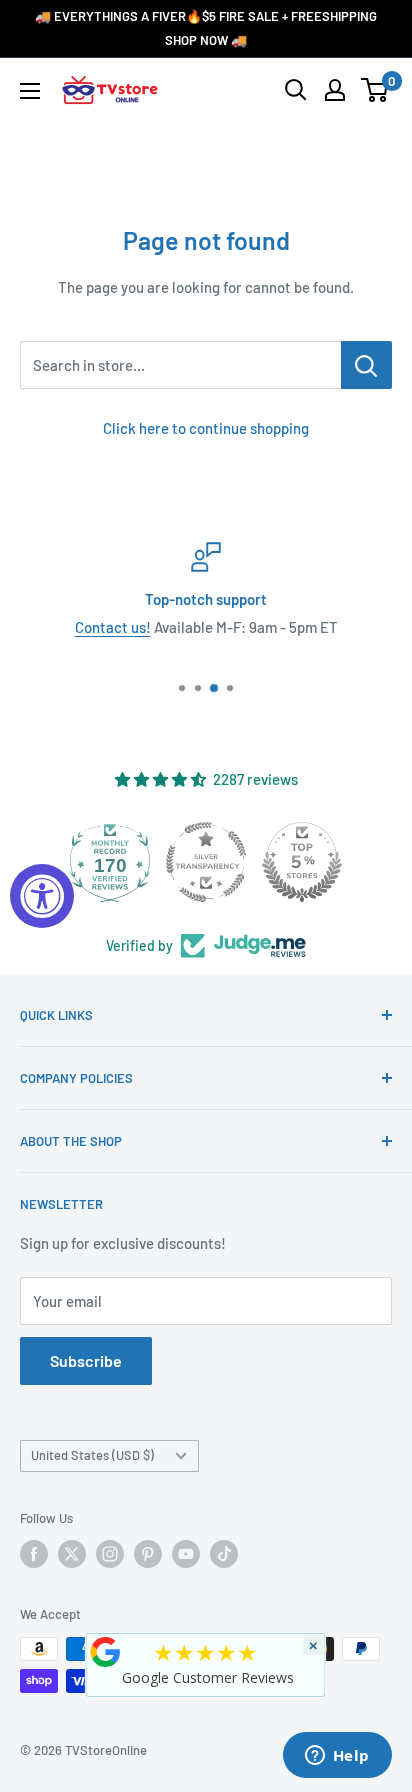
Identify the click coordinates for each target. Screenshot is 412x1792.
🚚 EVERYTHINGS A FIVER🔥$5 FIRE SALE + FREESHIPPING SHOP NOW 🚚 (206, 28)
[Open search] (296, 90)
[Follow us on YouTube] (186, 1554)
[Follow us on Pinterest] (148, 1554)
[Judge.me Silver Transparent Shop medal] (206, 862)
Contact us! (113, 627)
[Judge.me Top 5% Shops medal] (302, 862)
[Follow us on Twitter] (72, 1554)
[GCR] (106, 1652)
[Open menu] (30, 91)
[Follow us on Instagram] (110, 1554)
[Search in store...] (366, 365)
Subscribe (86, 1360)
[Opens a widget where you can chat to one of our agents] (337, 1757)
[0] (375, 90)
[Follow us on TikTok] (224, 1554)
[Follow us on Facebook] (34, 1554)
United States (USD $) (92, 1455)
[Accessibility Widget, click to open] (42, 896)
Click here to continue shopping (206, 428)
